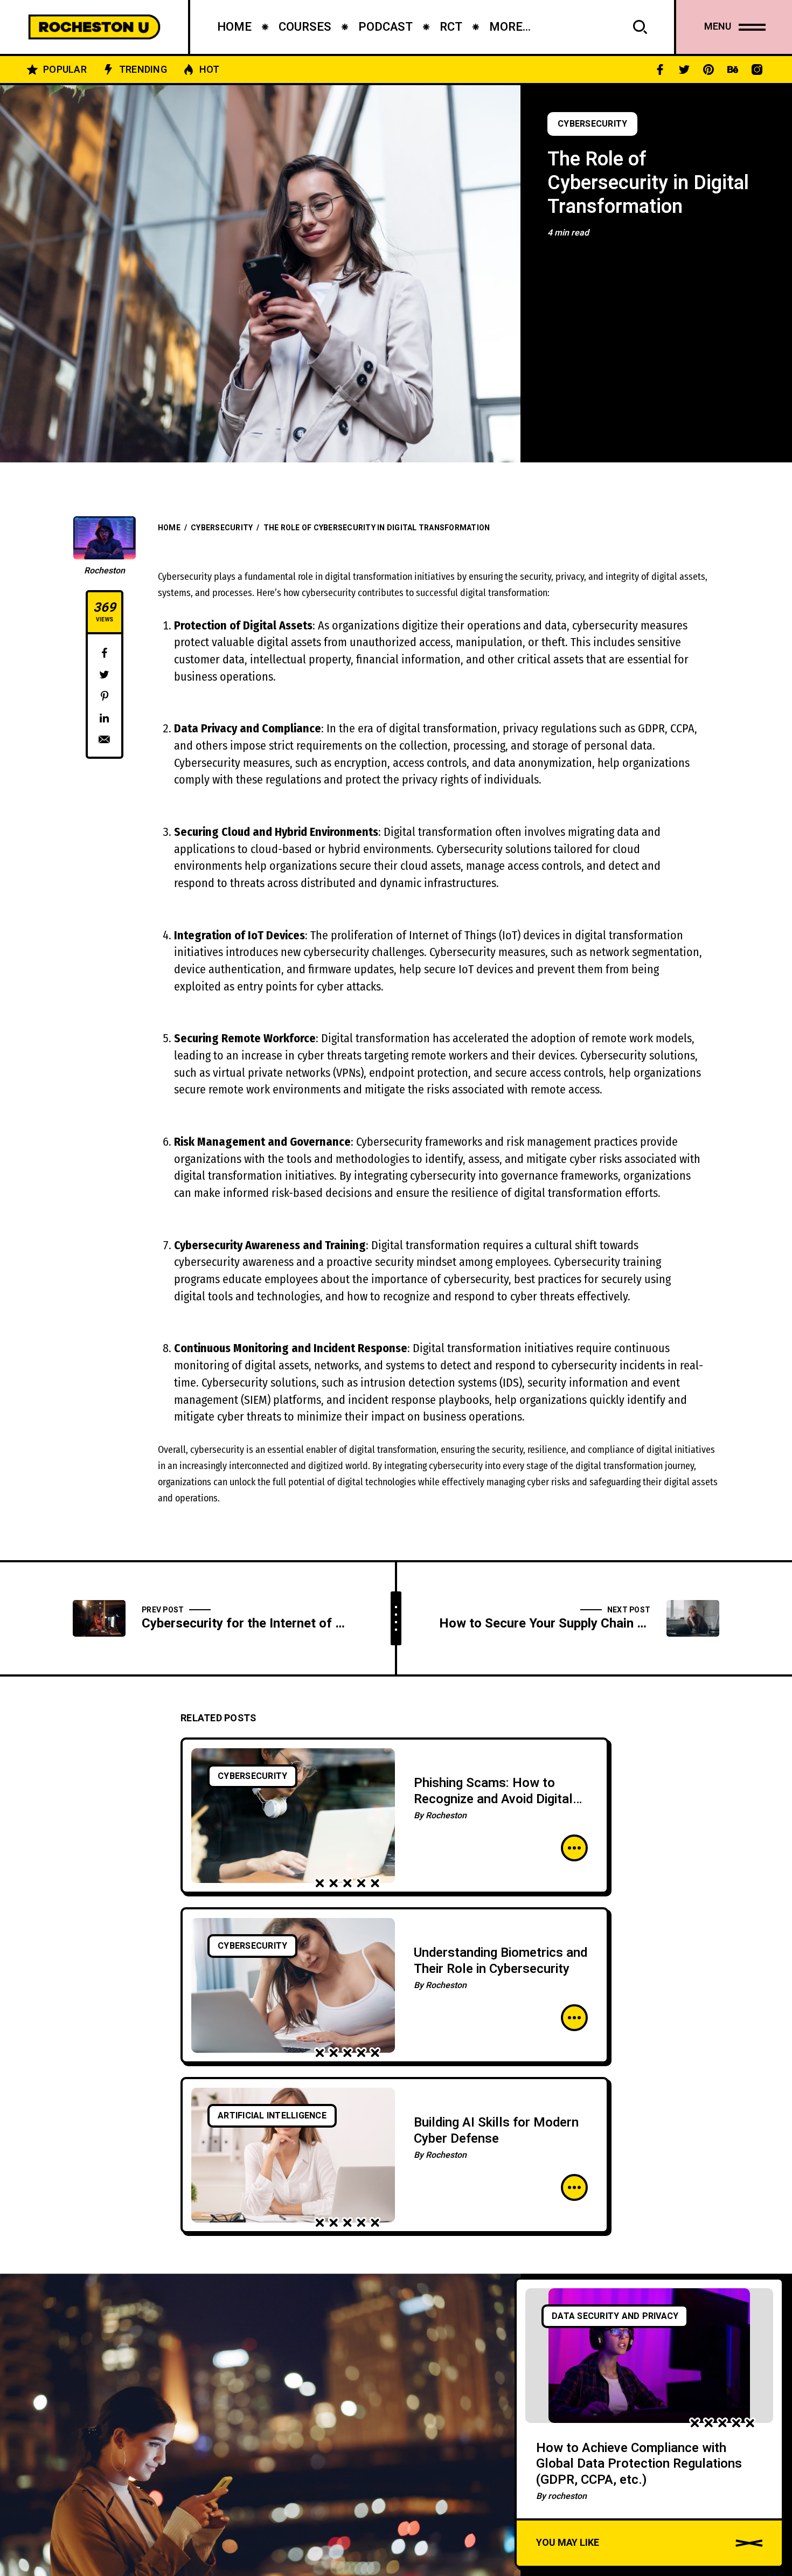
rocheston (567, 2496)
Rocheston (105, 571)
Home (169, 528)
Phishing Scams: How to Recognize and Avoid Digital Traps (493, 1799)
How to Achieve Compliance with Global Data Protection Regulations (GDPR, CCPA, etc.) (639, 2464)
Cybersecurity (592, 124)
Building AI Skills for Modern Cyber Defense (496, 2131)
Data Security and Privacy (615, 2316)
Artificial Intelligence (272, 2116)
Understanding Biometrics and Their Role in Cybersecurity (501, 1961)
